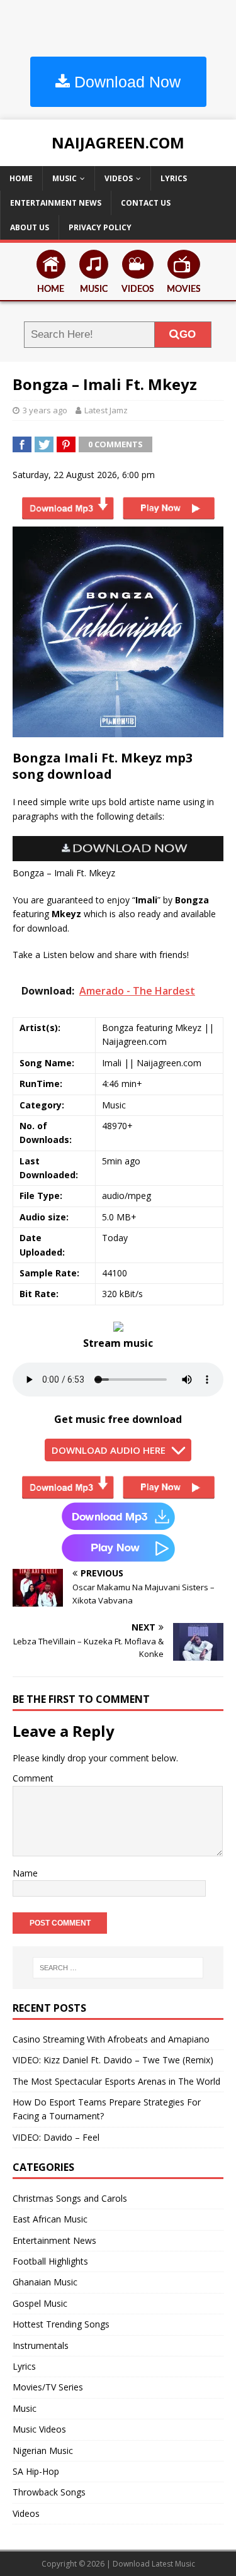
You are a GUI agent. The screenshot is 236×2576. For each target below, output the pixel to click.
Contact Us (146, 203)
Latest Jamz (106, 410)
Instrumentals (41, 2345)
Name (25, 1873)
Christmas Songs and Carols (70, 2198)
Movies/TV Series (48, 2387)
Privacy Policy (100, 227)
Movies (184, 289)
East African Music (50, 2219)
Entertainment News (56, 203)
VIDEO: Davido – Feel (56, 2137)
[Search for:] (118, 1968)
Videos (119, 178)
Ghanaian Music (45, 2282)
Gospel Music (40, 2303)
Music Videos (39, 2429)
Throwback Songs (49, 2492)
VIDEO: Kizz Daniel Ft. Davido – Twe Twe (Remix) (113, 2060)
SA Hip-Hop (36, 2471)
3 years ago (45, 410)
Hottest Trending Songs (61, 2324)
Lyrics (174, 178)
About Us (30, 227)
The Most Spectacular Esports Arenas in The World (116, 2081)
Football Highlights (50, 2261)
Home (21, 178)
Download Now (125, 82)
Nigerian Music (43, 2451)
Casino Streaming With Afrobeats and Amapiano (111, 2039)
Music (65, 178)
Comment (33, 1778)
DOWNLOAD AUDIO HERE (109, 1450)
